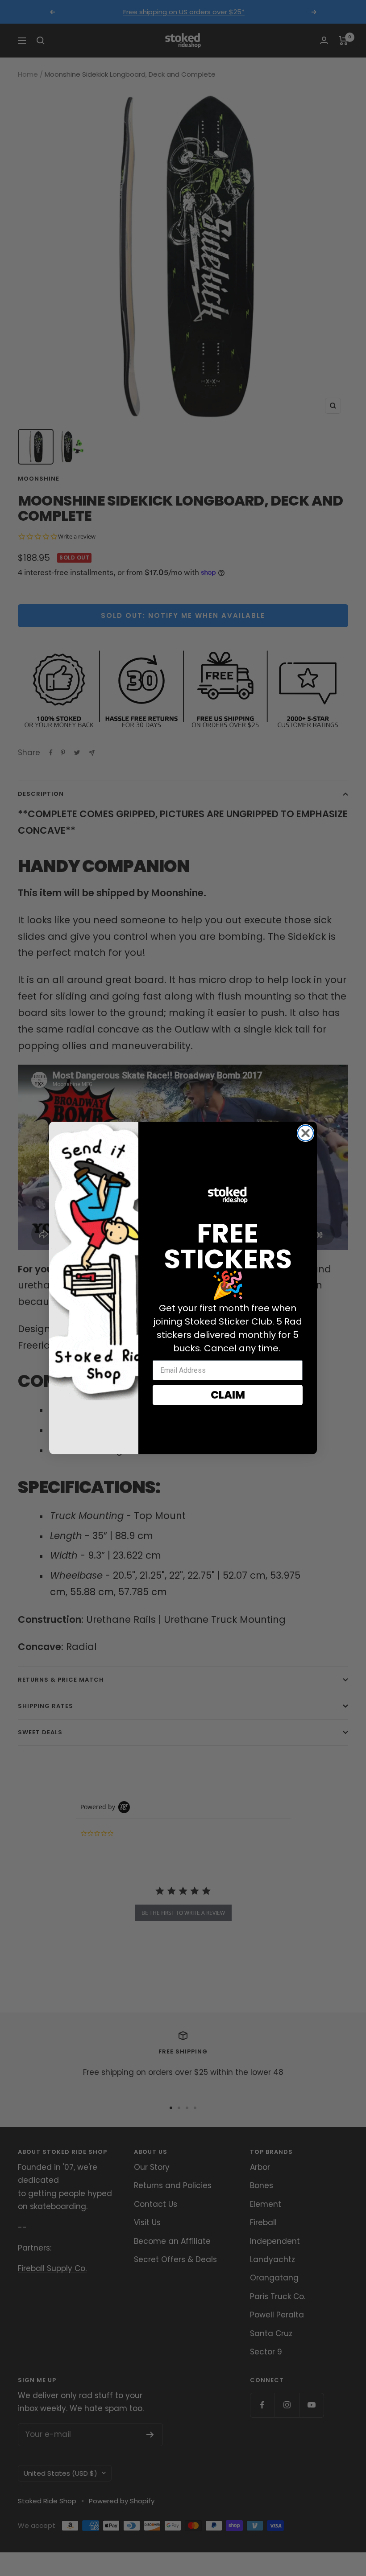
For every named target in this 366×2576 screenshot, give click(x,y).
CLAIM (228, 1395)
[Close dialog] (306, 1133)
